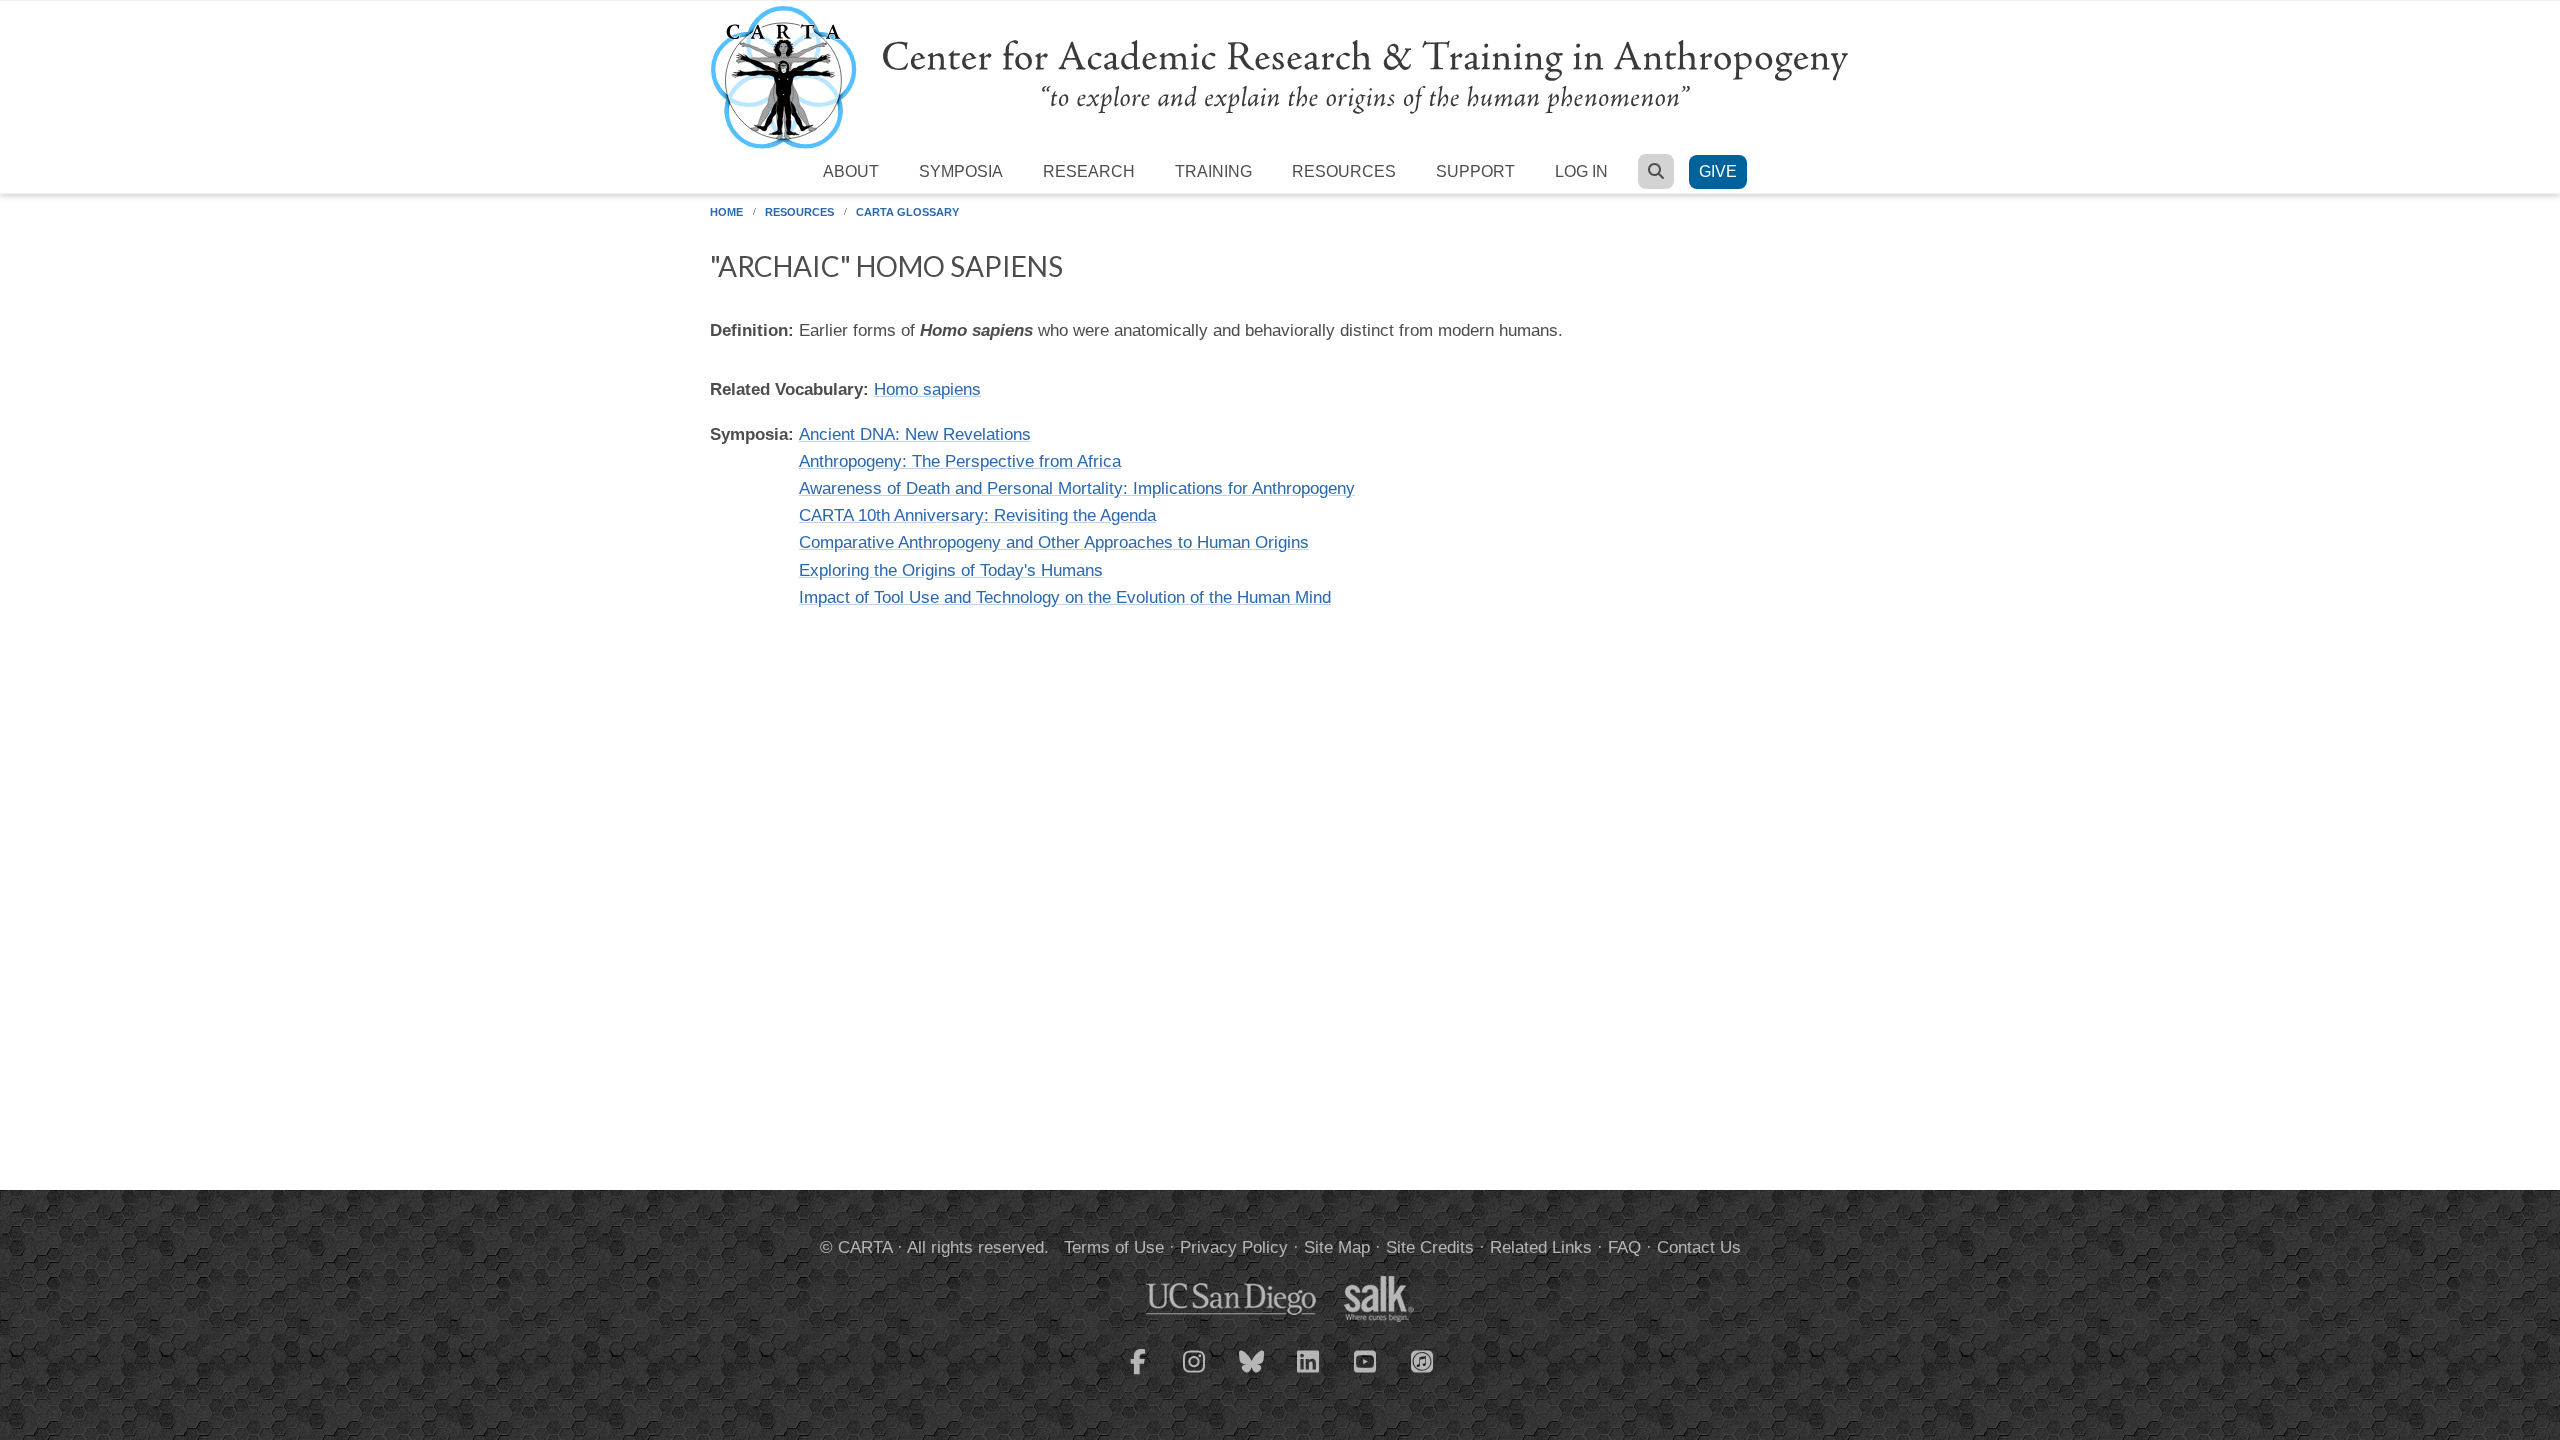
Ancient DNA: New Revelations (915, 434)
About (851, 171)
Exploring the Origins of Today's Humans (951, 570)
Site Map (1337, 1247)
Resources (1344, 171)
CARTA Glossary (907, 212)
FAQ (1624, 1247)
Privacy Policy (1234, 1247)
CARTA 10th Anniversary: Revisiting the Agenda (977, 515)
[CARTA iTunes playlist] (1423, 1360)
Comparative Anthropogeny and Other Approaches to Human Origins (1054, 542)
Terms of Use (1114, 1247)
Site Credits (1430, 1247)
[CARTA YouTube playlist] (1366, 1374)
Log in (1581, 171)
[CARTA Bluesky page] (1252, 1374)
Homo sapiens (927, 389)
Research (1089, 171)
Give (1718, 171)
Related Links (1541, 1247)
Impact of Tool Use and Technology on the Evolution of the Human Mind (1065, 597)
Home (726, 212)
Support (1475, 171)
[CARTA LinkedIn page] (1309, 1374)
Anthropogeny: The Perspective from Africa (960, 461)
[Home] (1280, 76)
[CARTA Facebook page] (1138, 1374)
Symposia (961, 171)
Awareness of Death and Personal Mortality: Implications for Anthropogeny (1077, 488)
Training (1213, 171)
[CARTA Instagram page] (1195, 1374)
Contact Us (1699, 1247)
